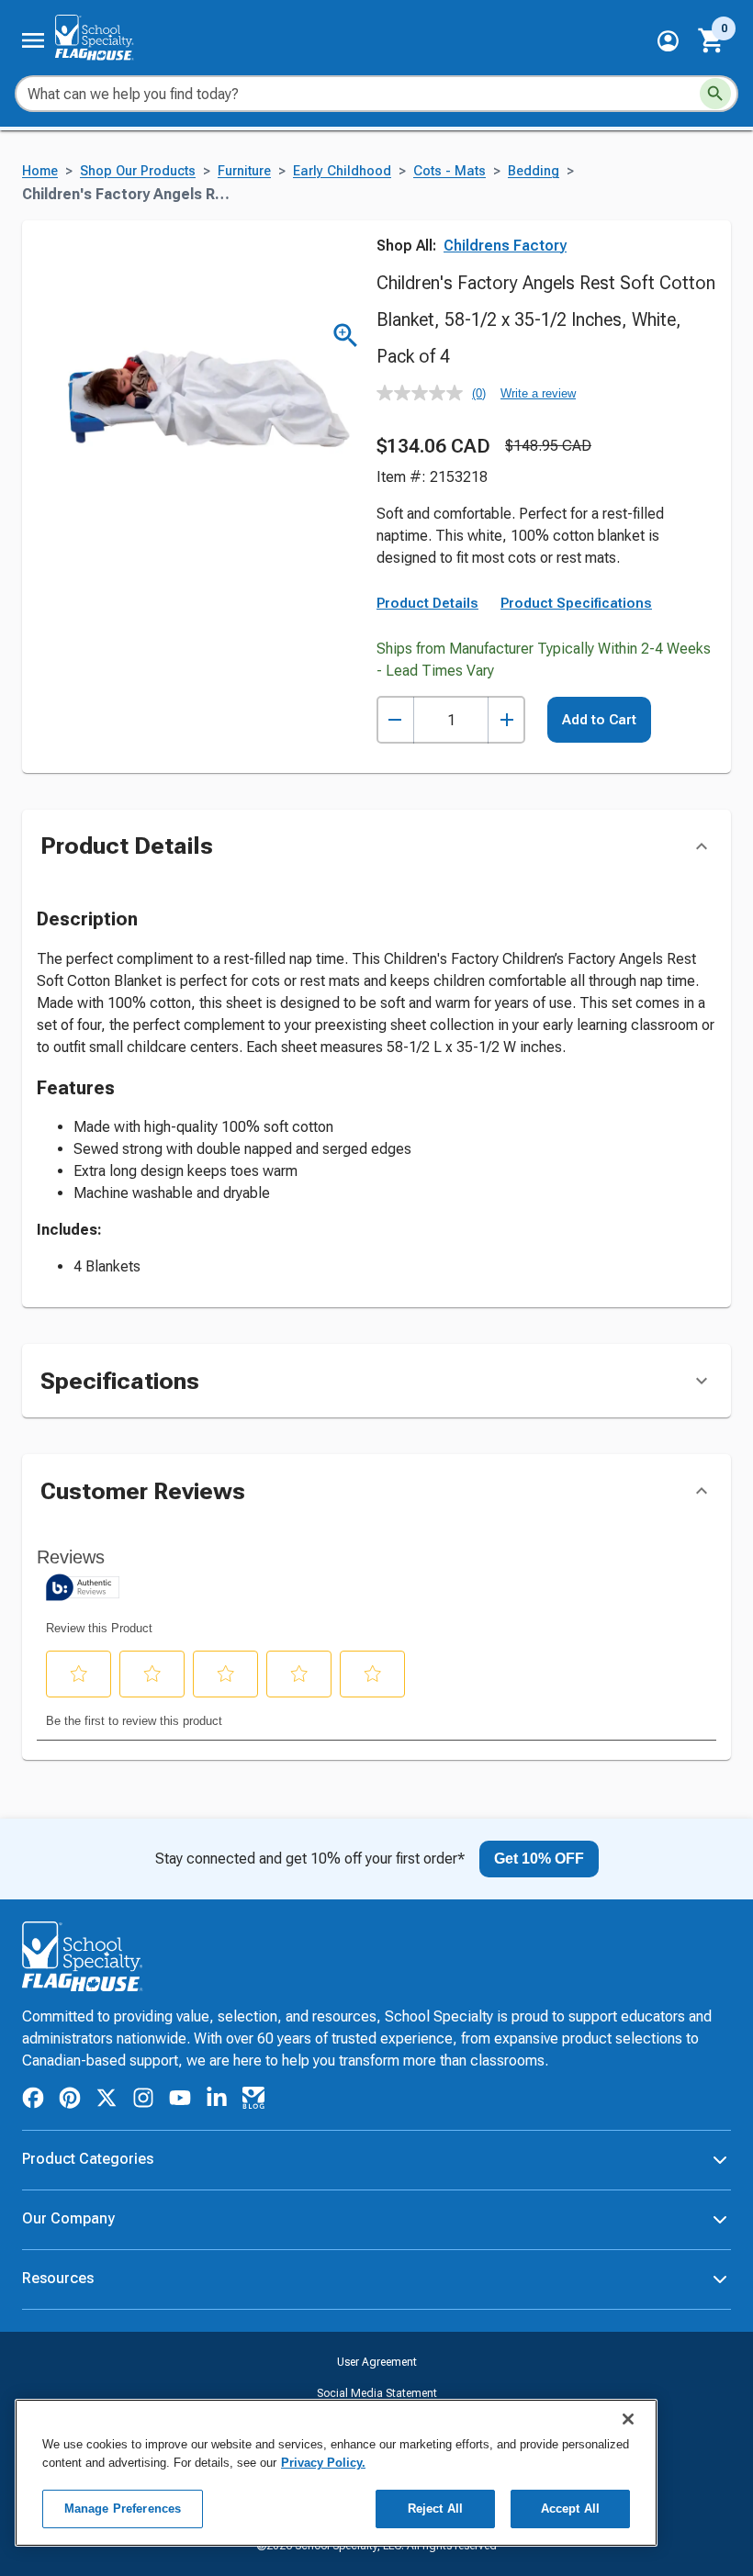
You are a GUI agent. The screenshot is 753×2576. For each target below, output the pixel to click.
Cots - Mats (450, 171)
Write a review (538, 393)
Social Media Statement (377, 2393)
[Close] (628, 2419)
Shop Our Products (138, 171)
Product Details (427, 603)
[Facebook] (33, 2101)
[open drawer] (33, 40)
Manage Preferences (123, 2509)
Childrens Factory (505, 246)
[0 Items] (712, 40)
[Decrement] (395, 720)
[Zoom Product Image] (346, 336)
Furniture (244, 171)
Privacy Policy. (323, 2463)
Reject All (435, 2509)
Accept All (570, 2509)
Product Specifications (576, 603)
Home (40, 171)
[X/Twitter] (107, 2101)
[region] (336, 2473)
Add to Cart (599, 720)
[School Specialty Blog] (253, 2101)
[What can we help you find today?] (715, 94)
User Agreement (377, 2362)
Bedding (534, 171)
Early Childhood (342, 171)
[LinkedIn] (217, 2101)
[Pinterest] (70, 2101)
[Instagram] (143, 2101)
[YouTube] (180, 2100)
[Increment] (506, 720)
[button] (668, 41)
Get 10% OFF (539, 1859)
